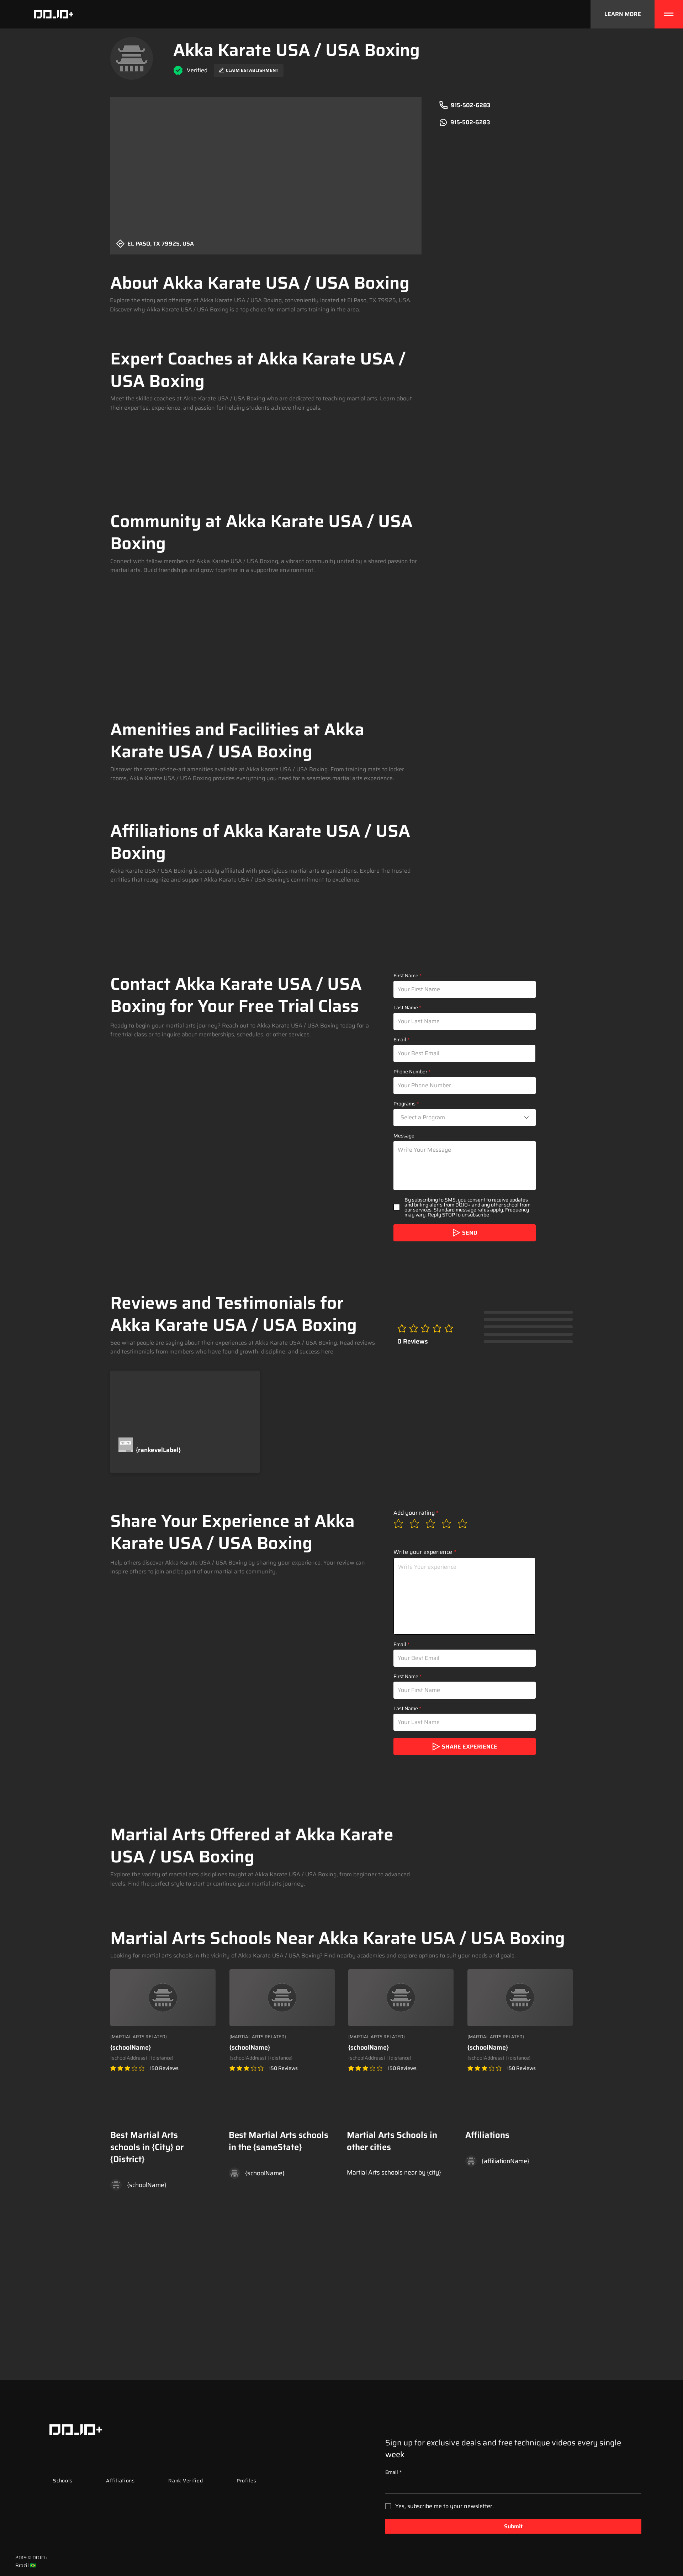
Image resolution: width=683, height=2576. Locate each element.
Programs (404, 1104)
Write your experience (423, 1552)
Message (404, 1136)
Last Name (406, 1008)
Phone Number (410, 1072)
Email (400, 1040)
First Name (406, 976)
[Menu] (669, 14)
